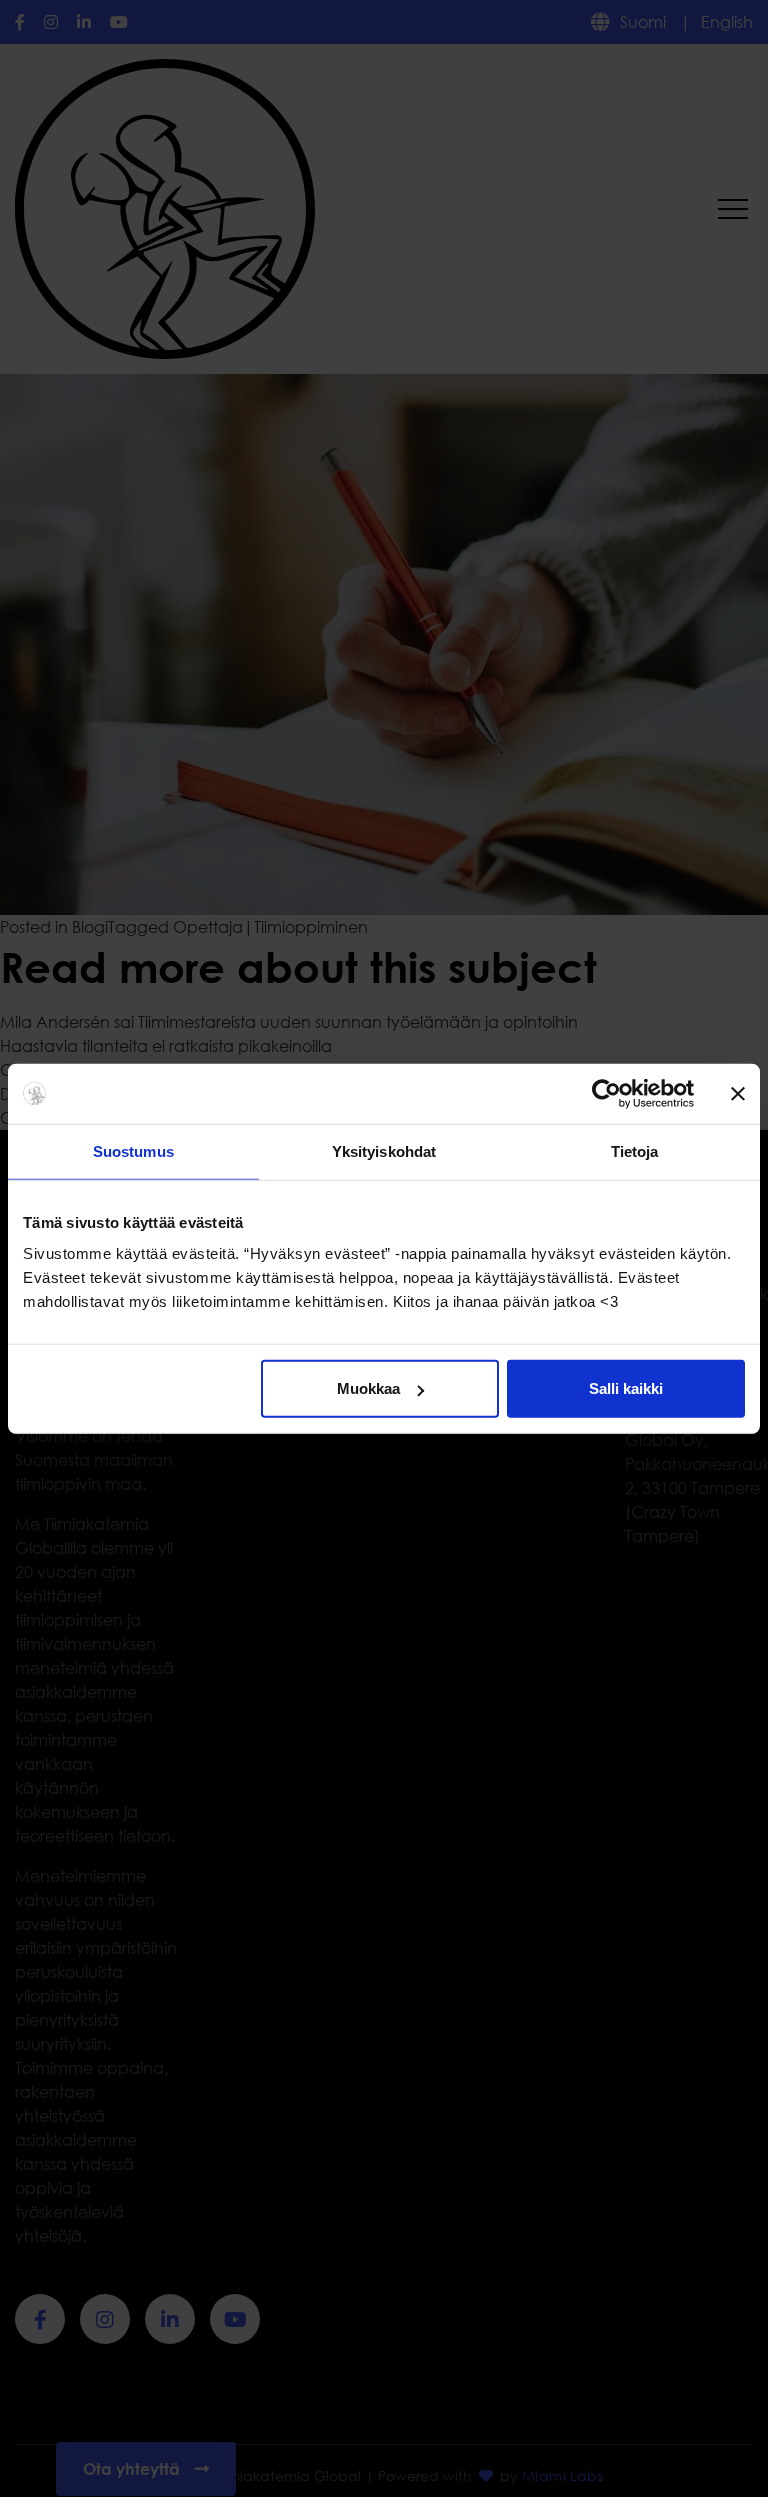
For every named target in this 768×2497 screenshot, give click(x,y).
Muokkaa (368, 1388)
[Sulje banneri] (738, 1093)
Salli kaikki (626, 1388)
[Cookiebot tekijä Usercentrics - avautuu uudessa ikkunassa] (606, 1093)
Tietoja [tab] (635, 1150)
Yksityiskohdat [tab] (384, 1150)
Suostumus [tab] (133, 1150)
